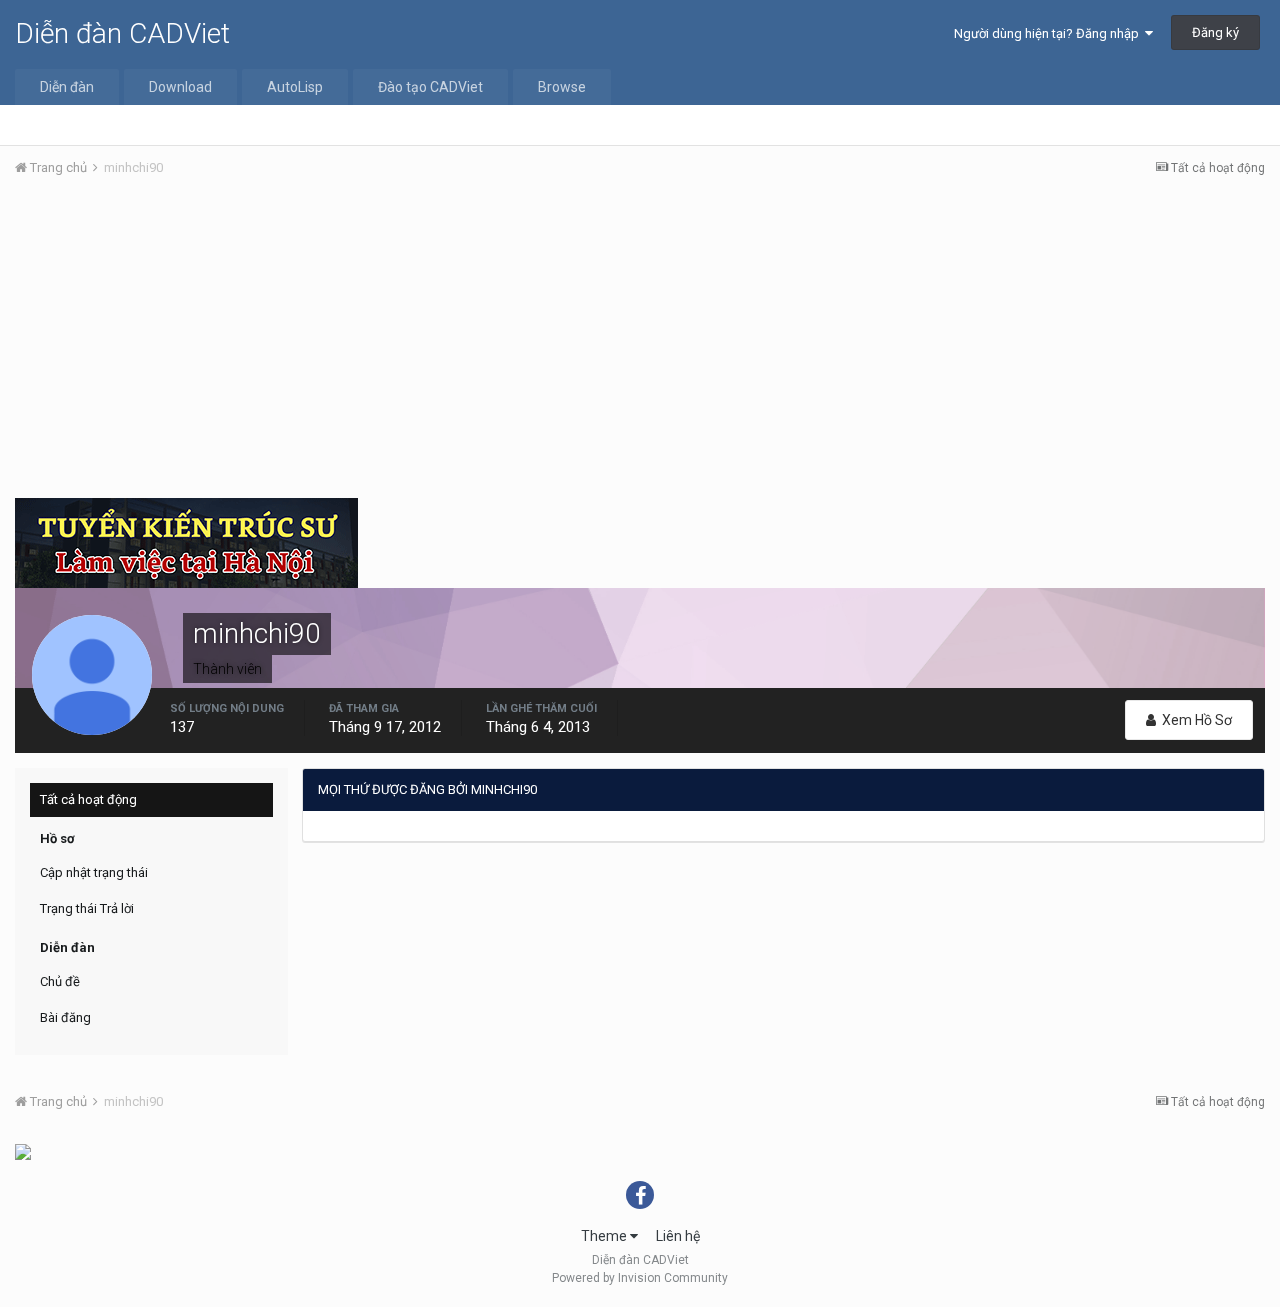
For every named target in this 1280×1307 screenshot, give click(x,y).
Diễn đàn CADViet (122, 33)
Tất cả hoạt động (88, 799)
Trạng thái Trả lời (87, 908)
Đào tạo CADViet (430, 87)
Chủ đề (60, 981)
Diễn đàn (67, 87)
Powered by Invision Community (640, 1278)
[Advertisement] (640, 343)
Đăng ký (1215, 32)
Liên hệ (678, 1236)
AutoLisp (295, 87)
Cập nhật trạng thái (94, 872)
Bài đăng (65, 1017)
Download (180, 87)
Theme (605, 1236)
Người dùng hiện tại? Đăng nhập (1049, 33)
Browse (562, 87)
